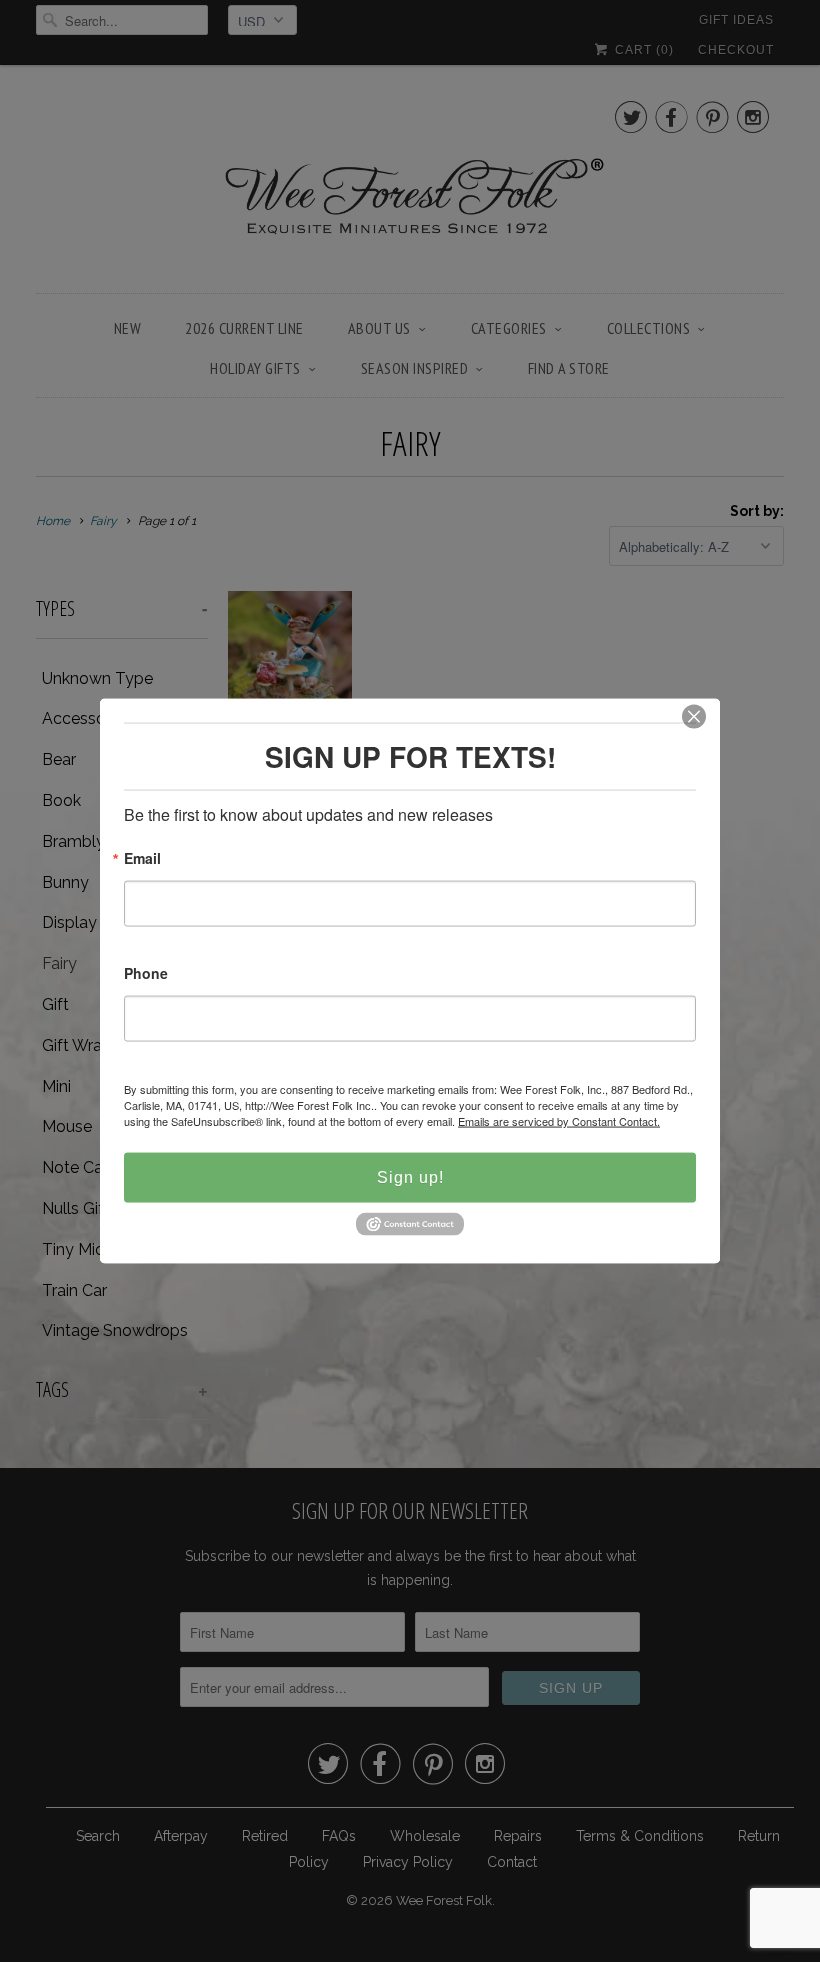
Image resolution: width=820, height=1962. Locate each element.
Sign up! (410, 1177)
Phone (146, 974)
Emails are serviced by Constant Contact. (559, 1121)
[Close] (694, 717)
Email (142, 859)
